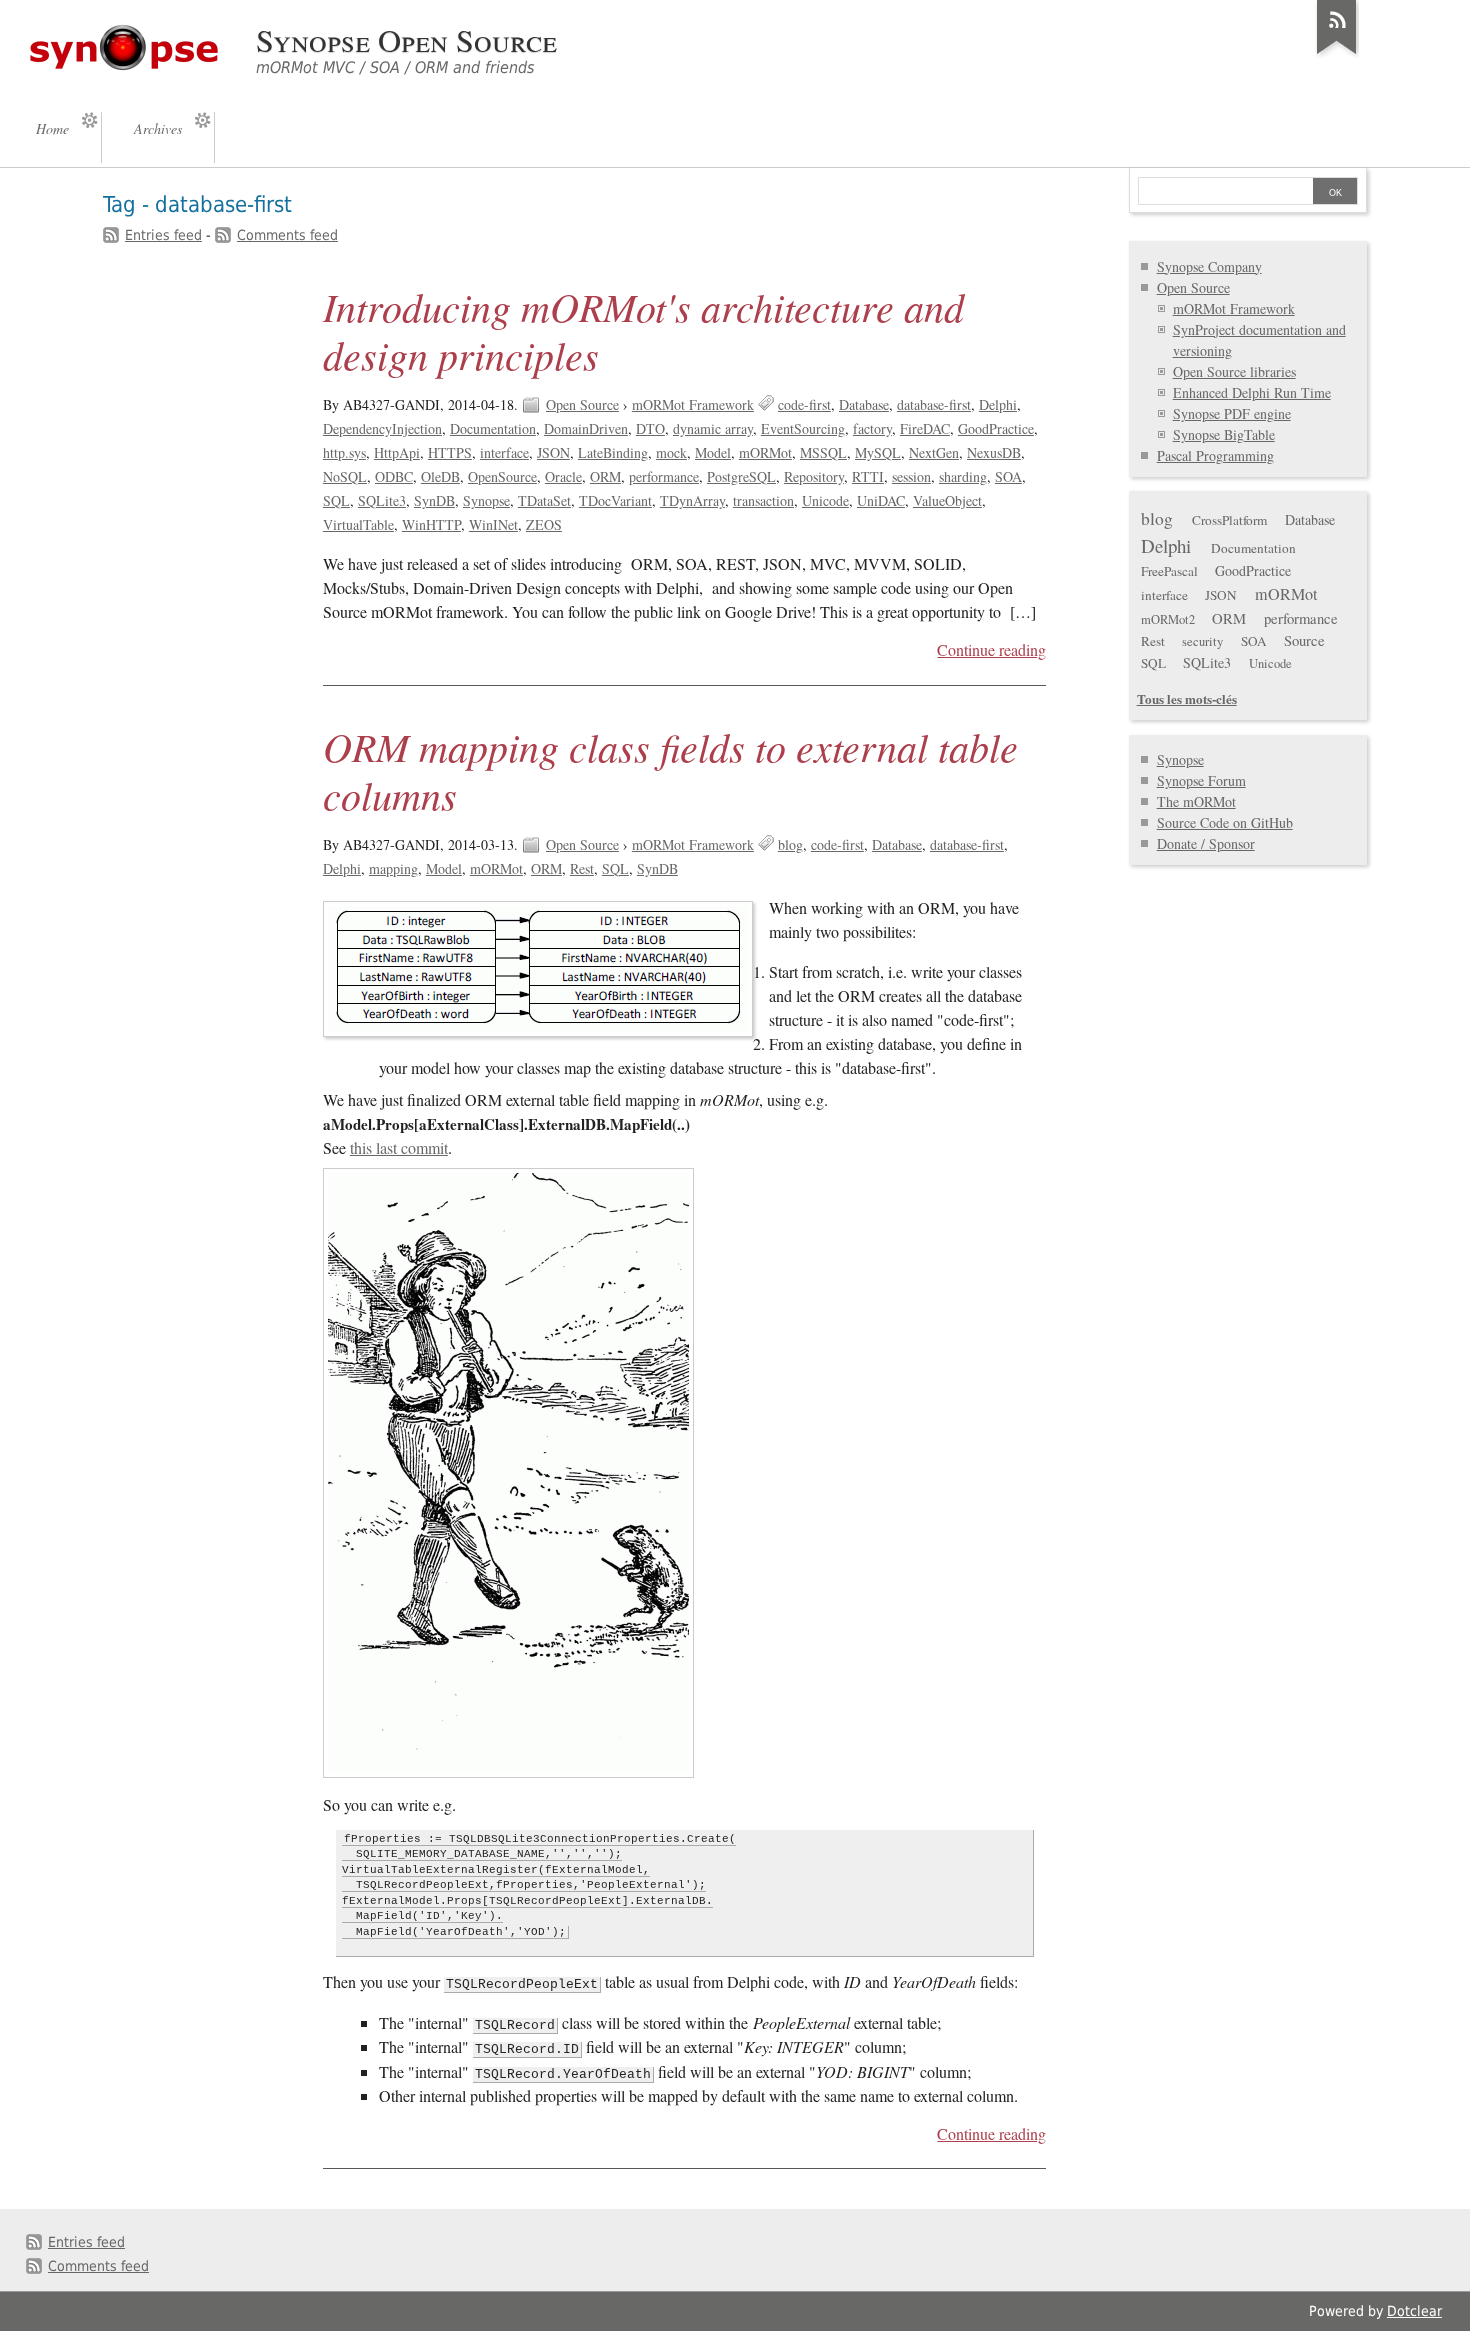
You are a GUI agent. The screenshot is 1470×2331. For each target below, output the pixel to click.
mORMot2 (1168, 619)
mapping (393, 868)
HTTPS (450, 452)
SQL (336, 500)
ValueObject (947, 500)
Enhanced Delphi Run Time (1252, 392)
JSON (553, 452)
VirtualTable (358, 524)
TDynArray (692, 500)
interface (504, 452)
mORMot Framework (693, 404)
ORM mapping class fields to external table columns (670, 770)
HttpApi (397, 452)
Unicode (825, 500)
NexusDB (994, 452)
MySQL (878, 452)
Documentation (493, 428)
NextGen (934, 452)
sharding (963, 476)
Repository (814, 476)
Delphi (998, 404)
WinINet (493, 524)
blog (790, 844)
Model (713, 452)
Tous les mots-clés (1187, 698)
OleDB (440, 476)
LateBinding (613, 452)
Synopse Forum (1201, 780)
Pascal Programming (1215, 455)
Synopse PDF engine (1232, 413)
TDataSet (544, 500)
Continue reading (991, 650)
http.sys (344, 452)
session (911, 476)
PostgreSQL (741, 476)
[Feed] (1337, 54)
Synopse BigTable (1224, 434)
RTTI (868, 476)
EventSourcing (803, 428)
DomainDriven (586, 428)
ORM (605, 476)
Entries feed (163, 235)
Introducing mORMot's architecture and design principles (643, 330)
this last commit (399, 1148)
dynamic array (713, 428)
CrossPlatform (1229, 520)
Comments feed (287, 235)
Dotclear (1414, 2311)
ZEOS (544, 524)
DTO (650, 428)
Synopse (486, 500)
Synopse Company (1209, 266)
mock (671, 452)
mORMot (765, 452)
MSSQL (823, 452)
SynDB (434, 500)
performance (664, 476)
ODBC (394, 476)
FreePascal (1169, 571)
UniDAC (881, 500)
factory (872, 428)
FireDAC (925, 428)
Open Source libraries (1234, 371)
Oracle (563, 476)
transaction (763, 500)
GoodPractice (996, 428)
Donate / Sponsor (1206, 843)
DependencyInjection (382, 428)
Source (1304, 640)
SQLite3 (382, 500)
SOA (1008, 476)
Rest (582, 868)
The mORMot (1196, 801)
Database (864, 404)
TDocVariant (615, 500)
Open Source (582, 404)
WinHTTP (431, 524)
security (1202, 641)
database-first (934, 404)
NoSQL (345, 476)
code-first (804, 404)
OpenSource (502, 476)
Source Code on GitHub (1225, 822)
